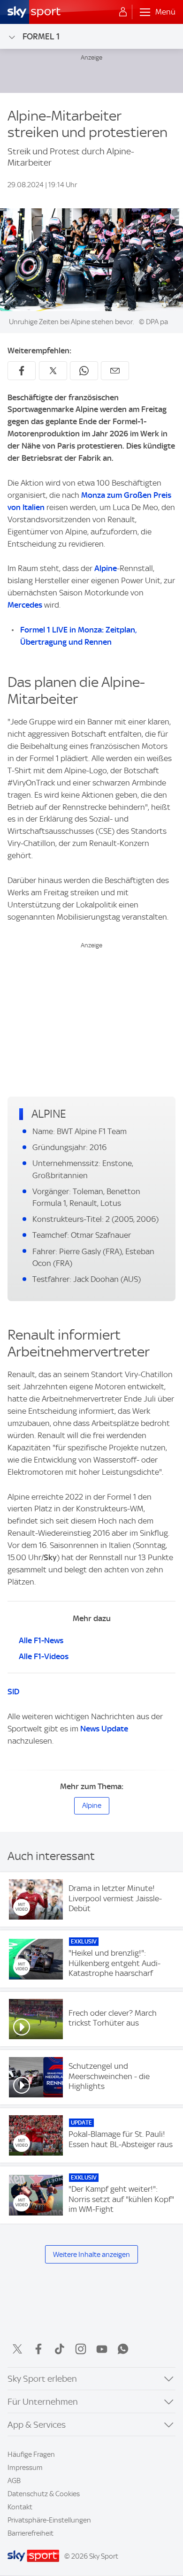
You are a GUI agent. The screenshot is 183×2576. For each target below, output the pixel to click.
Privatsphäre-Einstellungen (49, 2520)
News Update (104, 1729)
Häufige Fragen (31, 2454)
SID (13, 1692)
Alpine (106, 568)
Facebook (38, 2349)
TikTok (60, 2349)
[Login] (123, 12)
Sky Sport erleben (42, 2379)
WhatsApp (123, 2349)
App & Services (37, 2425)
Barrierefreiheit (30, 2533)
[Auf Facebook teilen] (22, 371)
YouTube (102, 2349)
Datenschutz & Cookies (44, 2494)
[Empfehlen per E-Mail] (115, 371)
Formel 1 (41, 36)
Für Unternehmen (43, 2402)
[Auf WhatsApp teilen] (84, 371)
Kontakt (20, 2507)
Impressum (25, 2468)
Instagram (81, 2349)
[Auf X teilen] (53, 371)
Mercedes (25, 605)
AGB (14, 2481)
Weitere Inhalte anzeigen (91, 2255)
